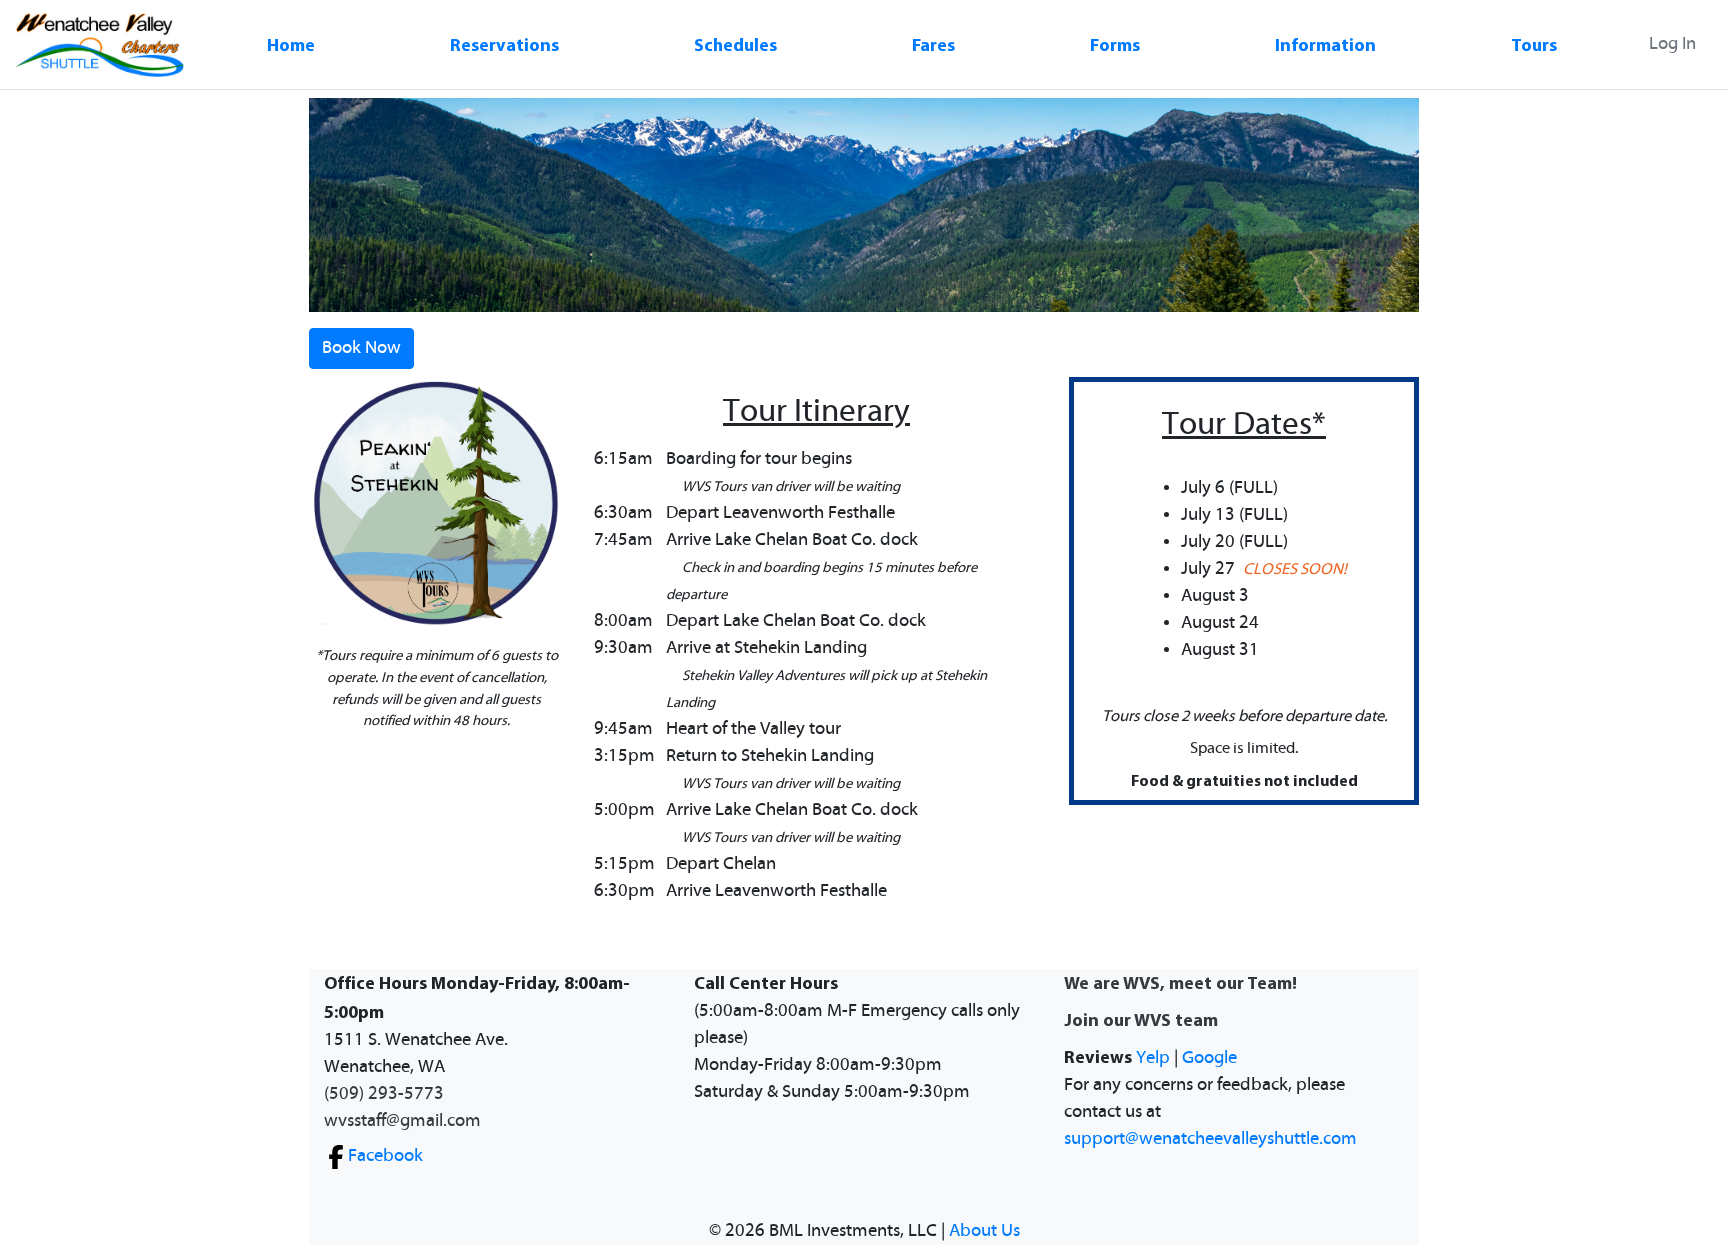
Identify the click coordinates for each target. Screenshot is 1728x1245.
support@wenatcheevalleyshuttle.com (1210, 1139)
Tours (1534, 44)
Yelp (1153, 1058)
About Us (984, 1231)
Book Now (361, 348)
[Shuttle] (100, 44)
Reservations (504, 44)
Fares (933, 44)
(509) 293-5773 (384, 1094)
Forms (1115, 44)
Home (291, 44)
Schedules (735, 44)
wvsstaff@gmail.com (402, 1121)
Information (1325, 44)
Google (1209, 1058)
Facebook (385, 1156)
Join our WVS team (1141, 1019)
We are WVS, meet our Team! (1180, 982)
